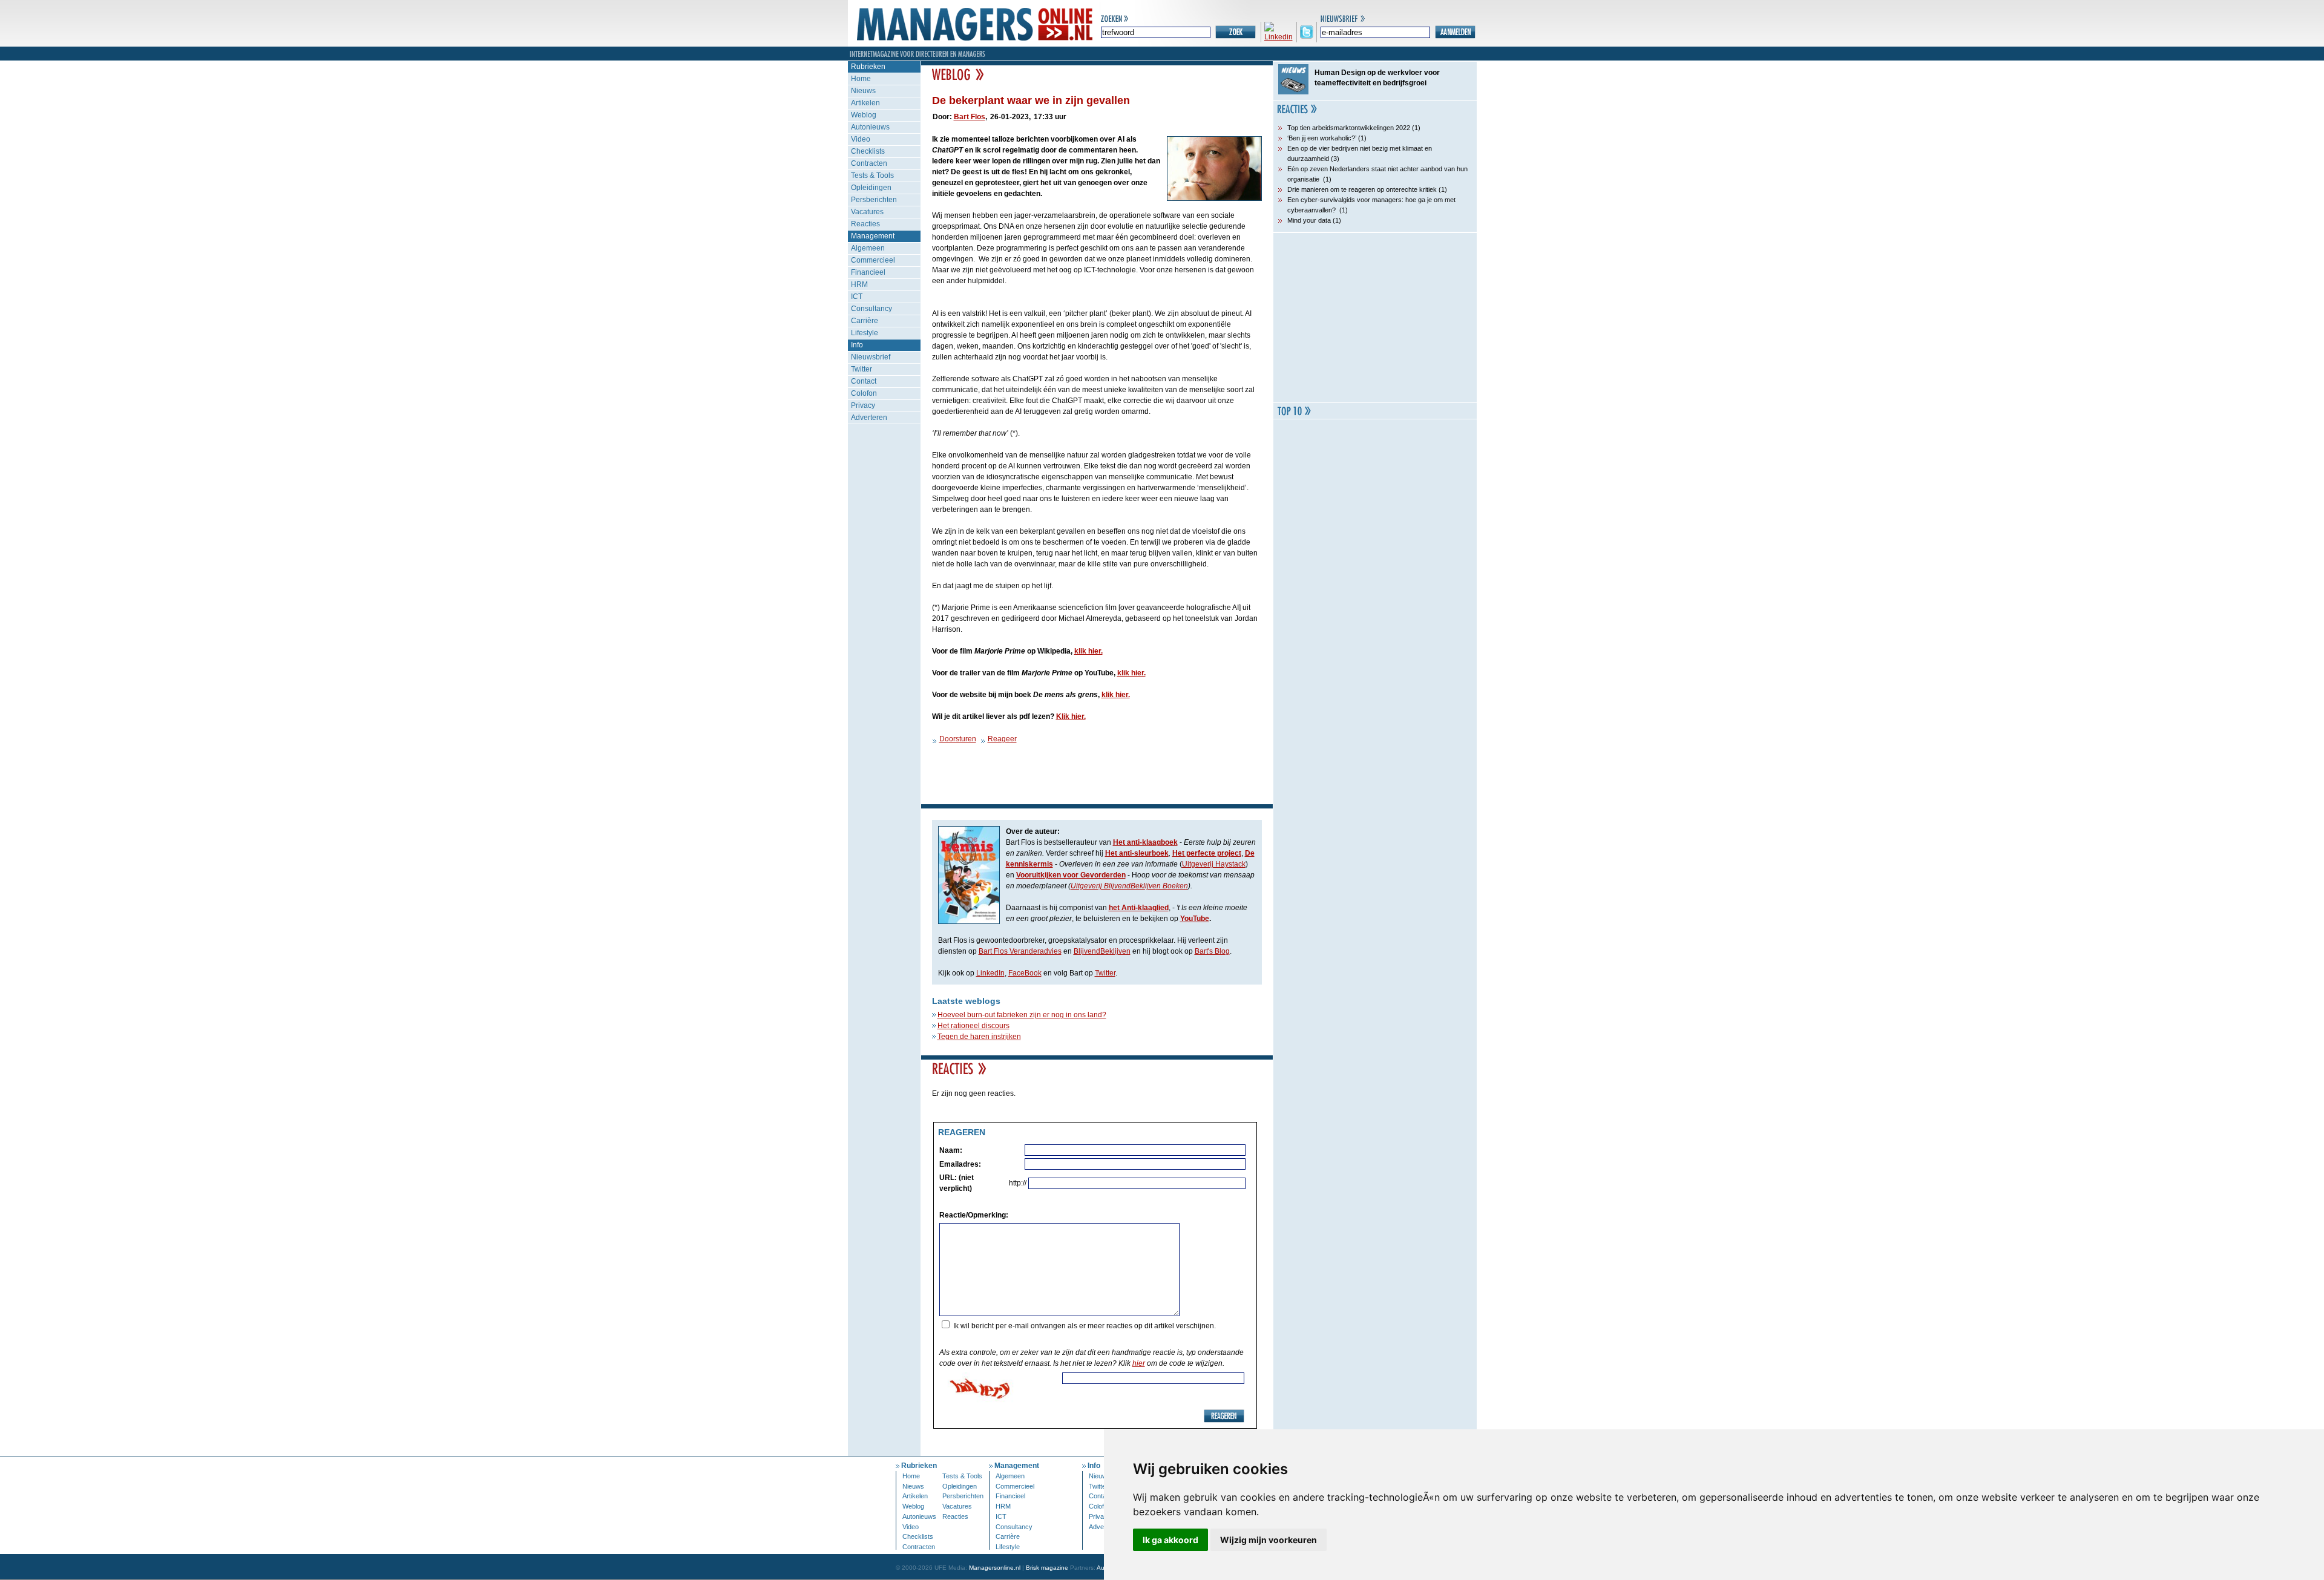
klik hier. (1088, 651)
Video (861, 139)
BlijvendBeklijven (1102, 951)
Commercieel (873, 260)
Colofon (864, 393)
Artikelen (865, 103)
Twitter (862, 369)
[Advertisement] (1375, 318)
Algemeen (868, 248)
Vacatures (867, 212)
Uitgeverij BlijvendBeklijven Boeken (1129, 886)
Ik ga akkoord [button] (1170, 1540)
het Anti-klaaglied (1139, 908)
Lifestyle (865, 333)
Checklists (868, 151)
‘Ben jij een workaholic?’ (1322, 138)
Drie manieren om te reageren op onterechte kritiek (1362, 189)
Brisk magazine (1047, 1568)
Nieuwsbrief (871, 357)
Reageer (1002, 739)
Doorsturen (958, 739)
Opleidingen (871, 188)
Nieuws (863, 91)
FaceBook (1025, 973)
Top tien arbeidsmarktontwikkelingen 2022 (1349, 128)
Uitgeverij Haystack (1214, 864)
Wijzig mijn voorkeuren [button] (1269, 1540)
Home (861, 79)
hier (1139, 1363)
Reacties (865, 224)
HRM (859, 284)
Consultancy (871, 309)
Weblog (864, 115)
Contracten (869, 163)
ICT (857, 297)
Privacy (863, 405)
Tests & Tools (872, 175)
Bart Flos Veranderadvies (1020, 951)
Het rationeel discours (973, 1026)
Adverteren (869, 418)
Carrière (865, 321)
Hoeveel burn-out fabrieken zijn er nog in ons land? (1022, 1015)
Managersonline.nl (995, 1568)
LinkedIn (990, 973)
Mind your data (1309, 220)
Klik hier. (1071, 716)
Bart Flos (970, 117)
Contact (864, 381)
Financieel (868, 272)
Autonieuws (870, 127)
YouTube (1195, 919)
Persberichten (874, 200)
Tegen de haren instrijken (979, 1037)
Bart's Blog (1212, 951)
